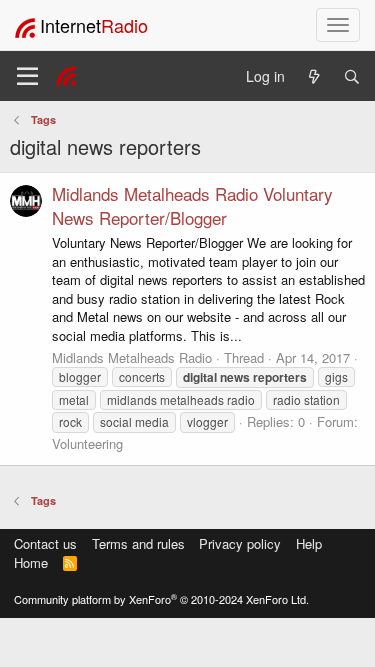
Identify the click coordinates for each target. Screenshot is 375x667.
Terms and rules (138, 543)
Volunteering (87, 443)
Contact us (45, 543)
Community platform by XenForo (161, 599)
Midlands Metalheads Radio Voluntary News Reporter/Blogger (192, 205)
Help (309, 543)
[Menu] (27, 76)
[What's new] (314, 76)
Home (31, 562)
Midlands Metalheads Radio (132, 357)
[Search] (352, 76)
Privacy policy (240, 543)
